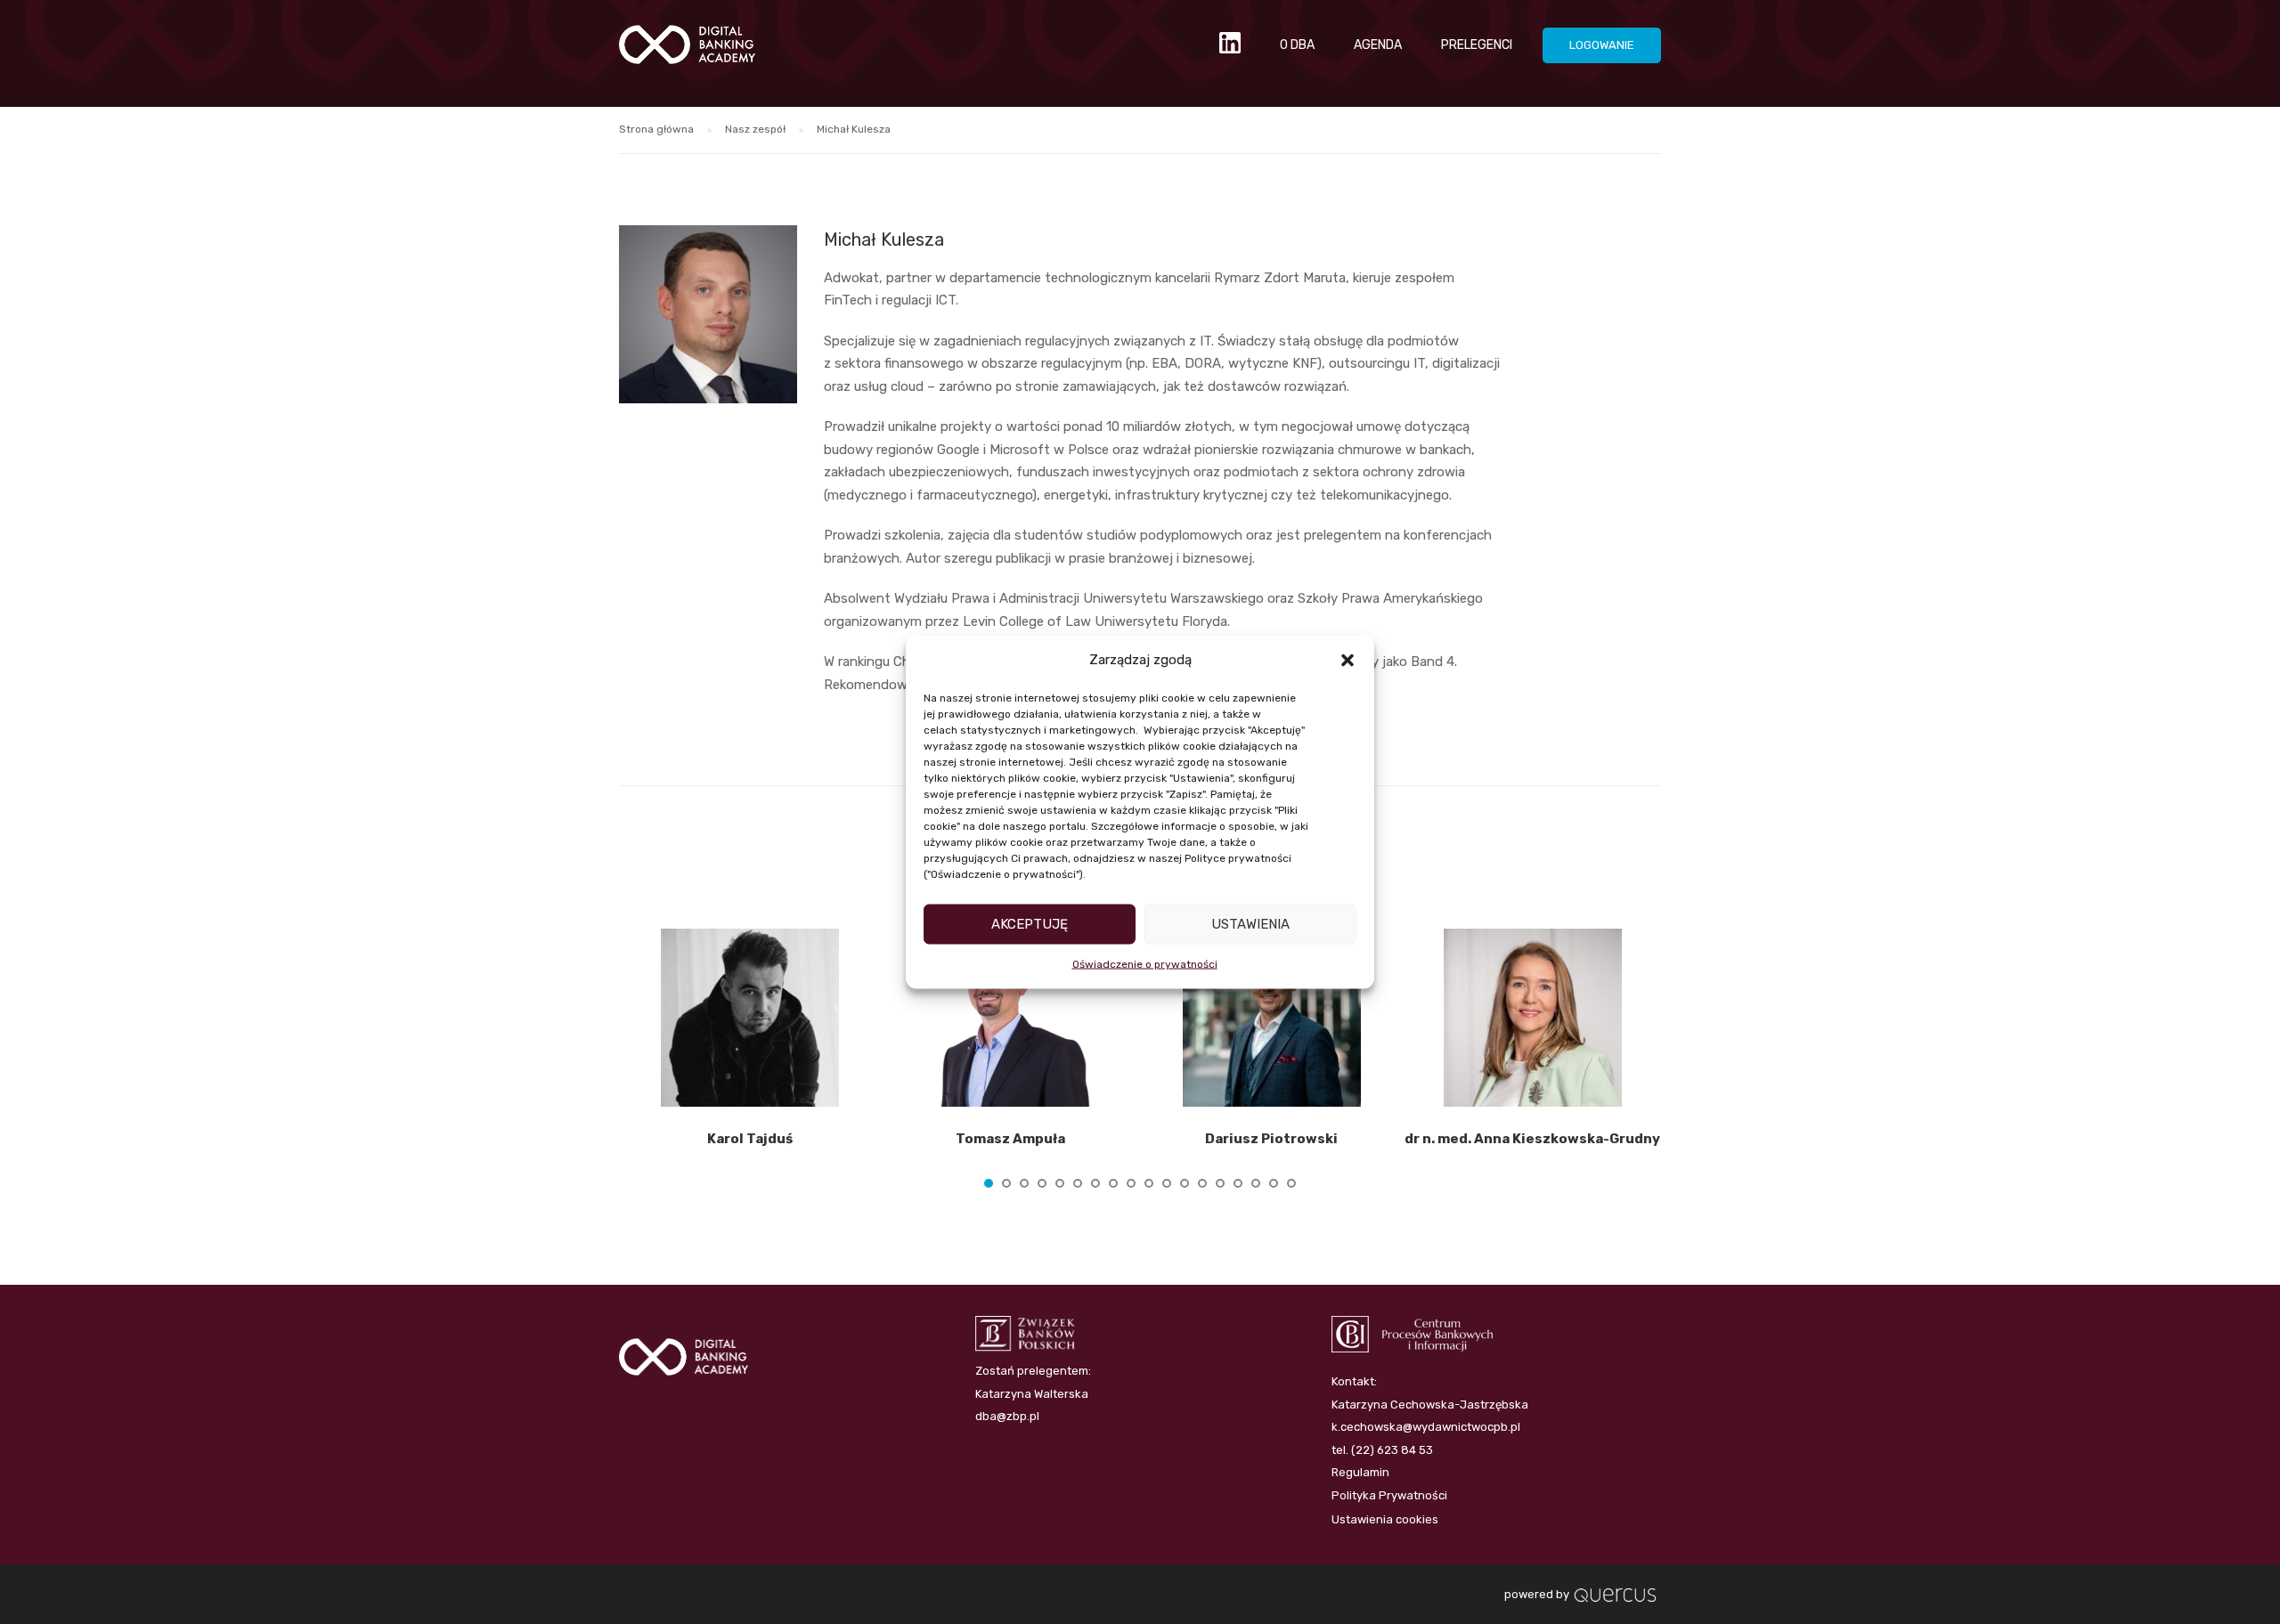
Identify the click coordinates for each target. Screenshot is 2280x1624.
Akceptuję (1030, 924)
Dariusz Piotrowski (1271, 1139)
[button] (1348, 660)
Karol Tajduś (750, 1139)
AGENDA (1378, 45)
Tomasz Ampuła (1010, 1139)
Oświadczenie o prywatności (1145, 963)
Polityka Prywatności (1389, 1495)
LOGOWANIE (1602, 45)
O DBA (1297, 45)
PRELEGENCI (1477, 45)
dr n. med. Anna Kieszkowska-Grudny (1532, 1139)
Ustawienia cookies (1385, 1519)
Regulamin (1360, 1472)
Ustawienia (1250, 924)
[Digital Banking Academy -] (687, 53)
